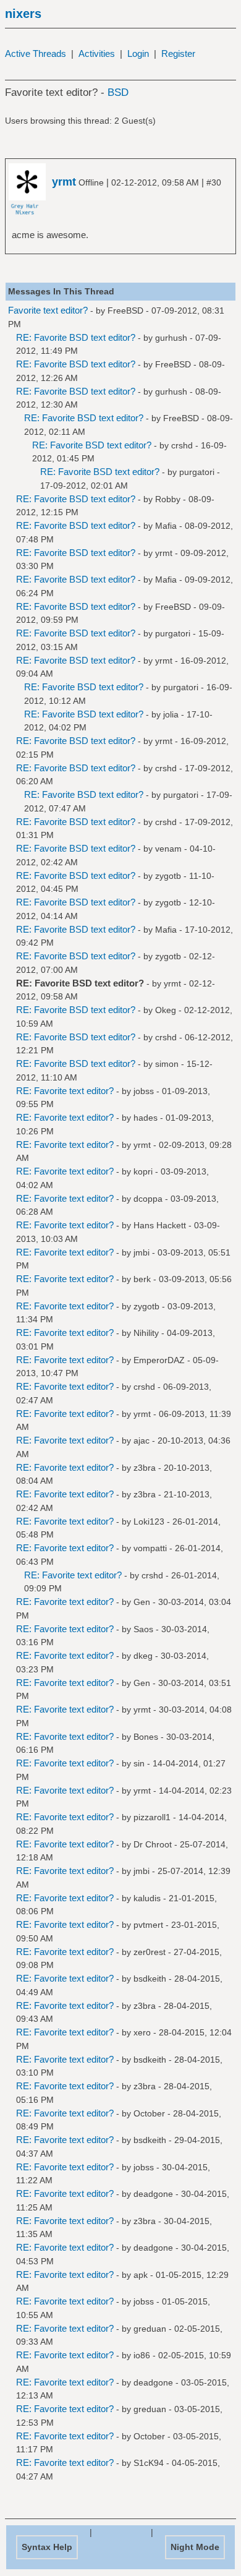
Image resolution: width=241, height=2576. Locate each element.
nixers (23, 14)
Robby (168, 499)
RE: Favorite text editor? (65, 1091)
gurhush (171, 338)
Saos (143, 1629)
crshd (182, 445)
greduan (150, 2329)
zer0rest (150, 1952)
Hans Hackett (160, 1225)
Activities (97, 53)
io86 (142, 2355)
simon (167, 1064)
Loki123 (149, 1521)
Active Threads (36, 53)
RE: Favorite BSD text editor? (76, 337)
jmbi (142, 1252)
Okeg (166, 1010)
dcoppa (148, 1199)
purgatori (197, 472)
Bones (146, 1737)
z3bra (145, 1468)
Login (138, 53)
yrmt (164, 553)
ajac (142, 1440)
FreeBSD (125, 310)
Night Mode (195, 2547)
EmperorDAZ (159, 1360)
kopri (143, 1171)
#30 (214, 182)
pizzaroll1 (152, 1817)
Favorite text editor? (48, 310)
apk (141, 2275)
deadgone (153, 2194)
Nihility (146, 1333)
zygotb (168, 876)
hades (146, 1118)
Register (178, 53)
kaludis (147, 1898)
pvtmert (148, 1925)
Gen (142, 1602)
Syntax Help (47, 2547)
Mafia (166, 526)
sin (139, 1763)
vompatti (150, 1548)
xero (142, 2032)
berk (142, 1279)
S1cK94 (149, 2463)
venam (168, 849)
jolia (171, 714)
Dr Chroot (153, 1844)
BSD (118, 92)
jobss (144, 1091)
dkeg (143, 1656)
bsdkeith (150, 1979)
